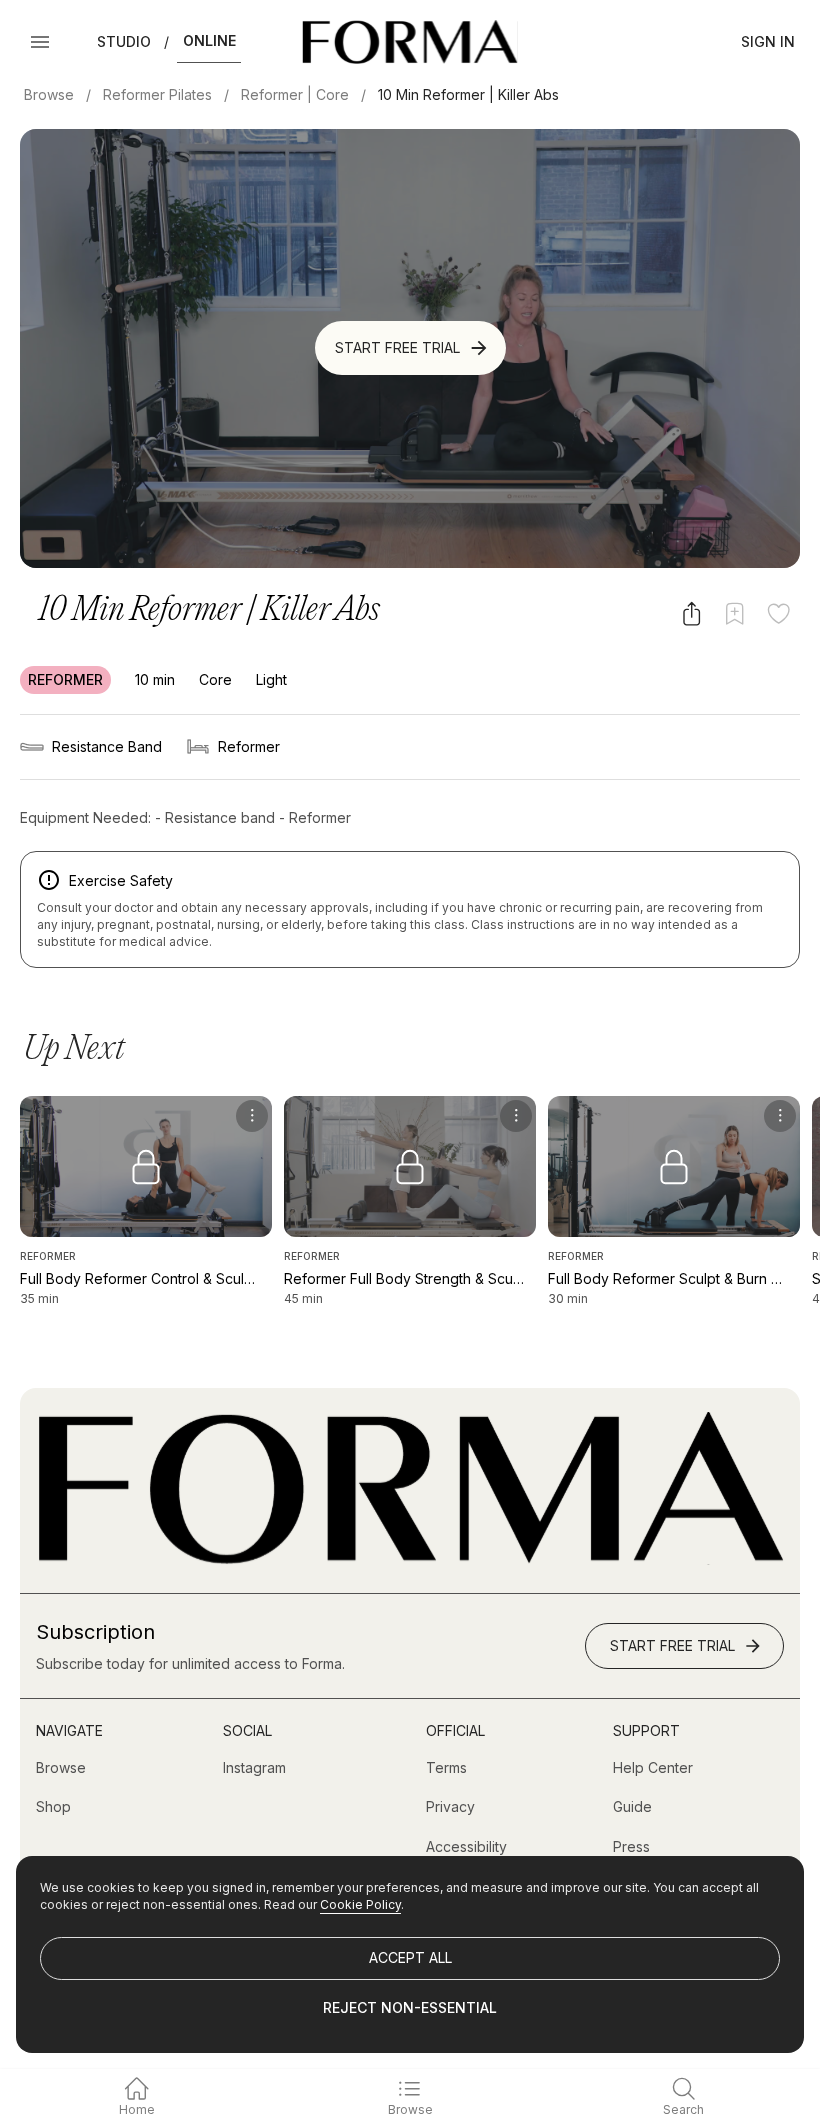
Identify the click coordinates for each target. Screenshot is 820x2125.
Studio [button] (124, 41)
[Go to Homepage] (410, 1559)
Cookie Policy (360, 1904)
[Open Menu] (40, 42)
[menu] (252, 1116)
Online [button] (209, 40)
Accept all (410, 1957)
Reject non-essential (410, 2007)
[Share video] (691, 613)
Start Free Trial (397, 347)
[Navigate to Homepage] (409, 42)
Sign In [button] (768, 41)
